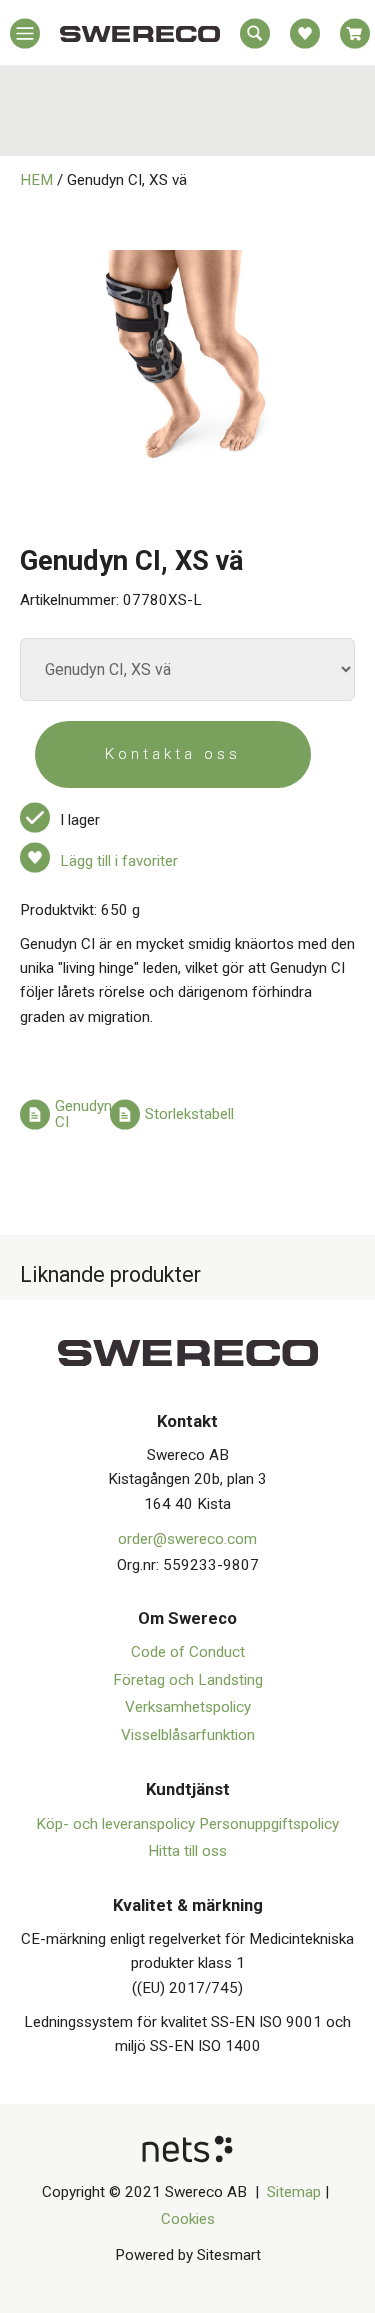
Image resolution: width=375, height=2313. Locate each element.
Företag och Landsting (188, 1680)
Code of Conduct (188, 1652)
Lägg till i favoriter (119, 861)
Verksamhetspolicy (188, 1707)
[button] (25, 38)
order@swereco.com (187, 1539)
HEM (36, 180)
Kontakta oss (173, 754)
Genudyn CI (83, 1114)
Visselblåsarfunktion (188, 1735)
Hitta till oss (187, 1851)
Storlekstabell (189, 1114)
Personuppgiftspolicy (269, 1824)
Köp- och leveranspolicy (117, 1824)
